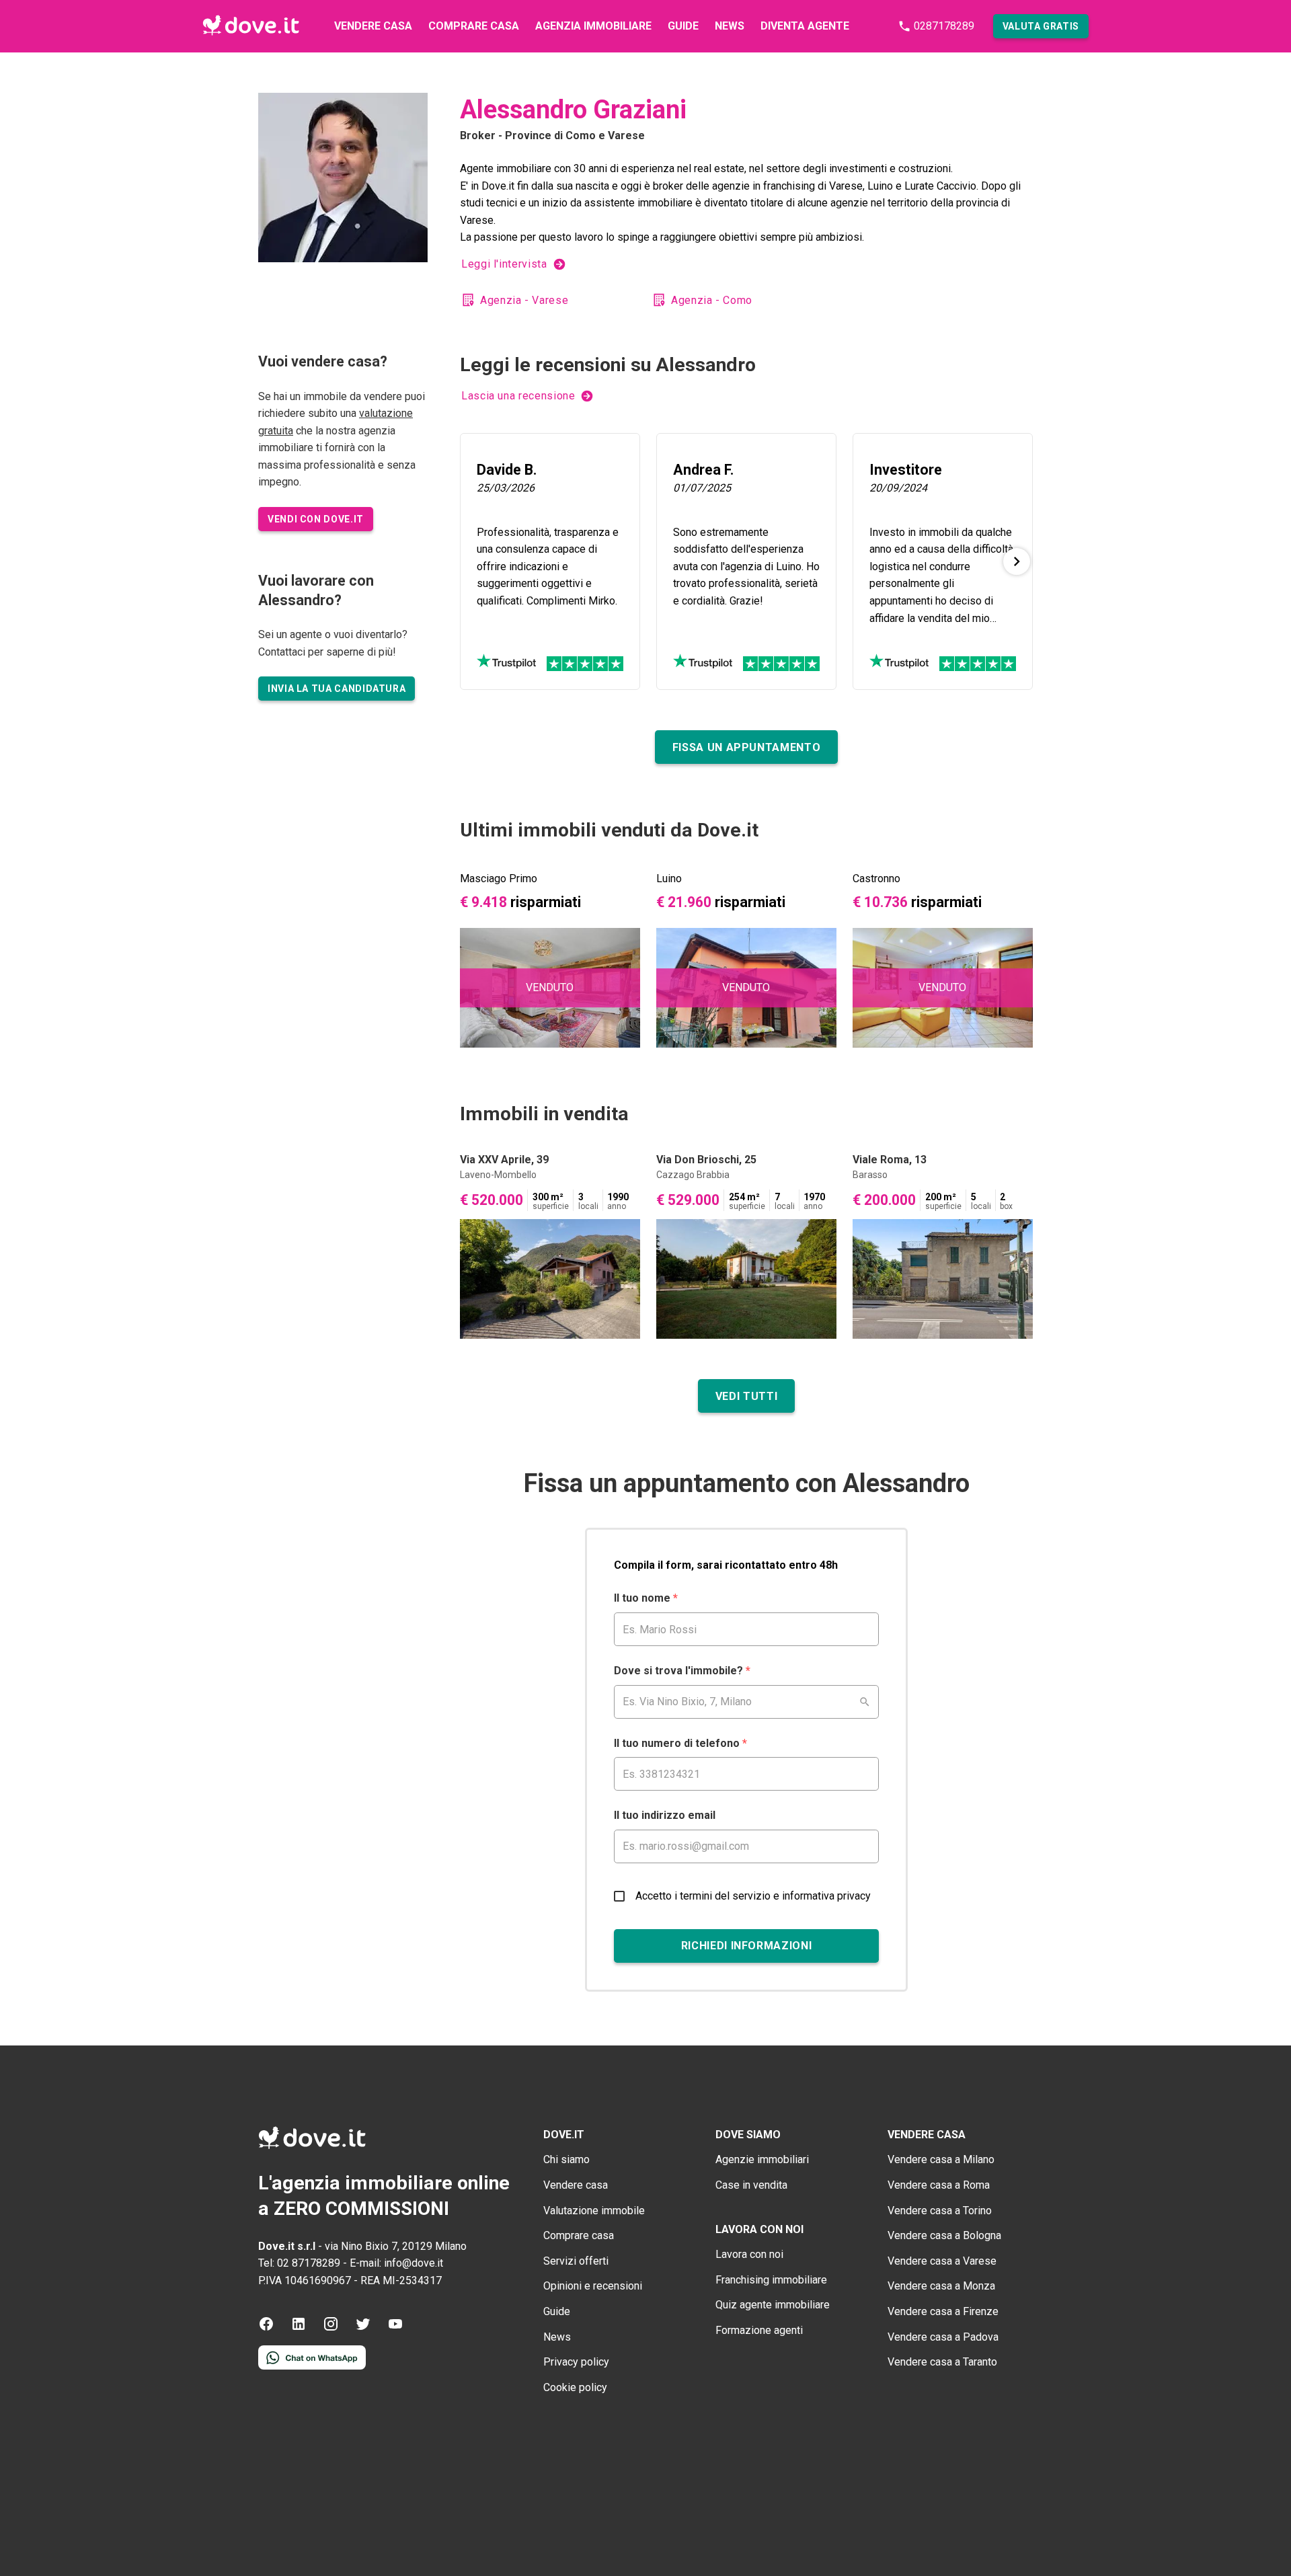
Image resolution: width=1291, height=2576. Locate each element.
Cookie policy (575, 2387)
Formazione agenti (759, 2330)
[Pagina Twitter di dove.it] (363, 2328)
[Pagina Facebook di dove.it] (266, 2328)
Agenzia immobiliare (593, 26)
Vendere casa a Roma (939, 2185)
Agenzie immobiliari (762, 2159)
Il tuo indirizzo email (665, 1815)
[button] (1041, 26)
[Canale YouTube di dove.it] (395, 2328)
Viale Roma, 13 (890, 1160)
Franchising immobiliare (771, 2280)
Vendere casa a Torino (940, 2211)
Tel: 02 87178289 (299, 2263)
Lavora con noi (749, 2254)
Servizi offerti (576, 2261)
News (730, 26)
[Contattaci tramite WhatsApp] (312, 2366)
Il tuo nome (646, 1598)
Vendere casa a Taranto (942, 2362)
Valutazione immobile (594, 2211)
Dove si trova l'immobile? (682, 1671)
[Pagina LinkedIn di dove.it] (299, 2328)
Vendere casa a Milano (941, 2159)
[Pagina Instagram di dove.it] (331, 2328)
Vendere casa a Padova (943, 2337)
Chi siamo (566, 2159)
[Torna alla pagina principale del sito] (251, 26)
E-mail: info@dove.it (396, 2263)
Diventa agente (805, 26)
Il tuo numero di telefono (680, 1743)
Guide (683, 26)
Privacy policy (576, 2362)
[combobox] (746, 1702)
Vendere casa (373, 26)
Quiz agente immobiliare (773, 2305)
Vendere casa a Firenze (943, 2311)
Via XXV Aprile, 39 (504, 1160)
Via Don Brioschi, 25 (706, 1160)
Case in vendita (751, 2185)
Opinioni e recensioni (593, 2286)
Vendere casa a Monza (941, 2286)
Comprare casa (474, 26)
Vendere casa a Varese (942, 2261)
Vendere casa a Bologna (944, 2235)
